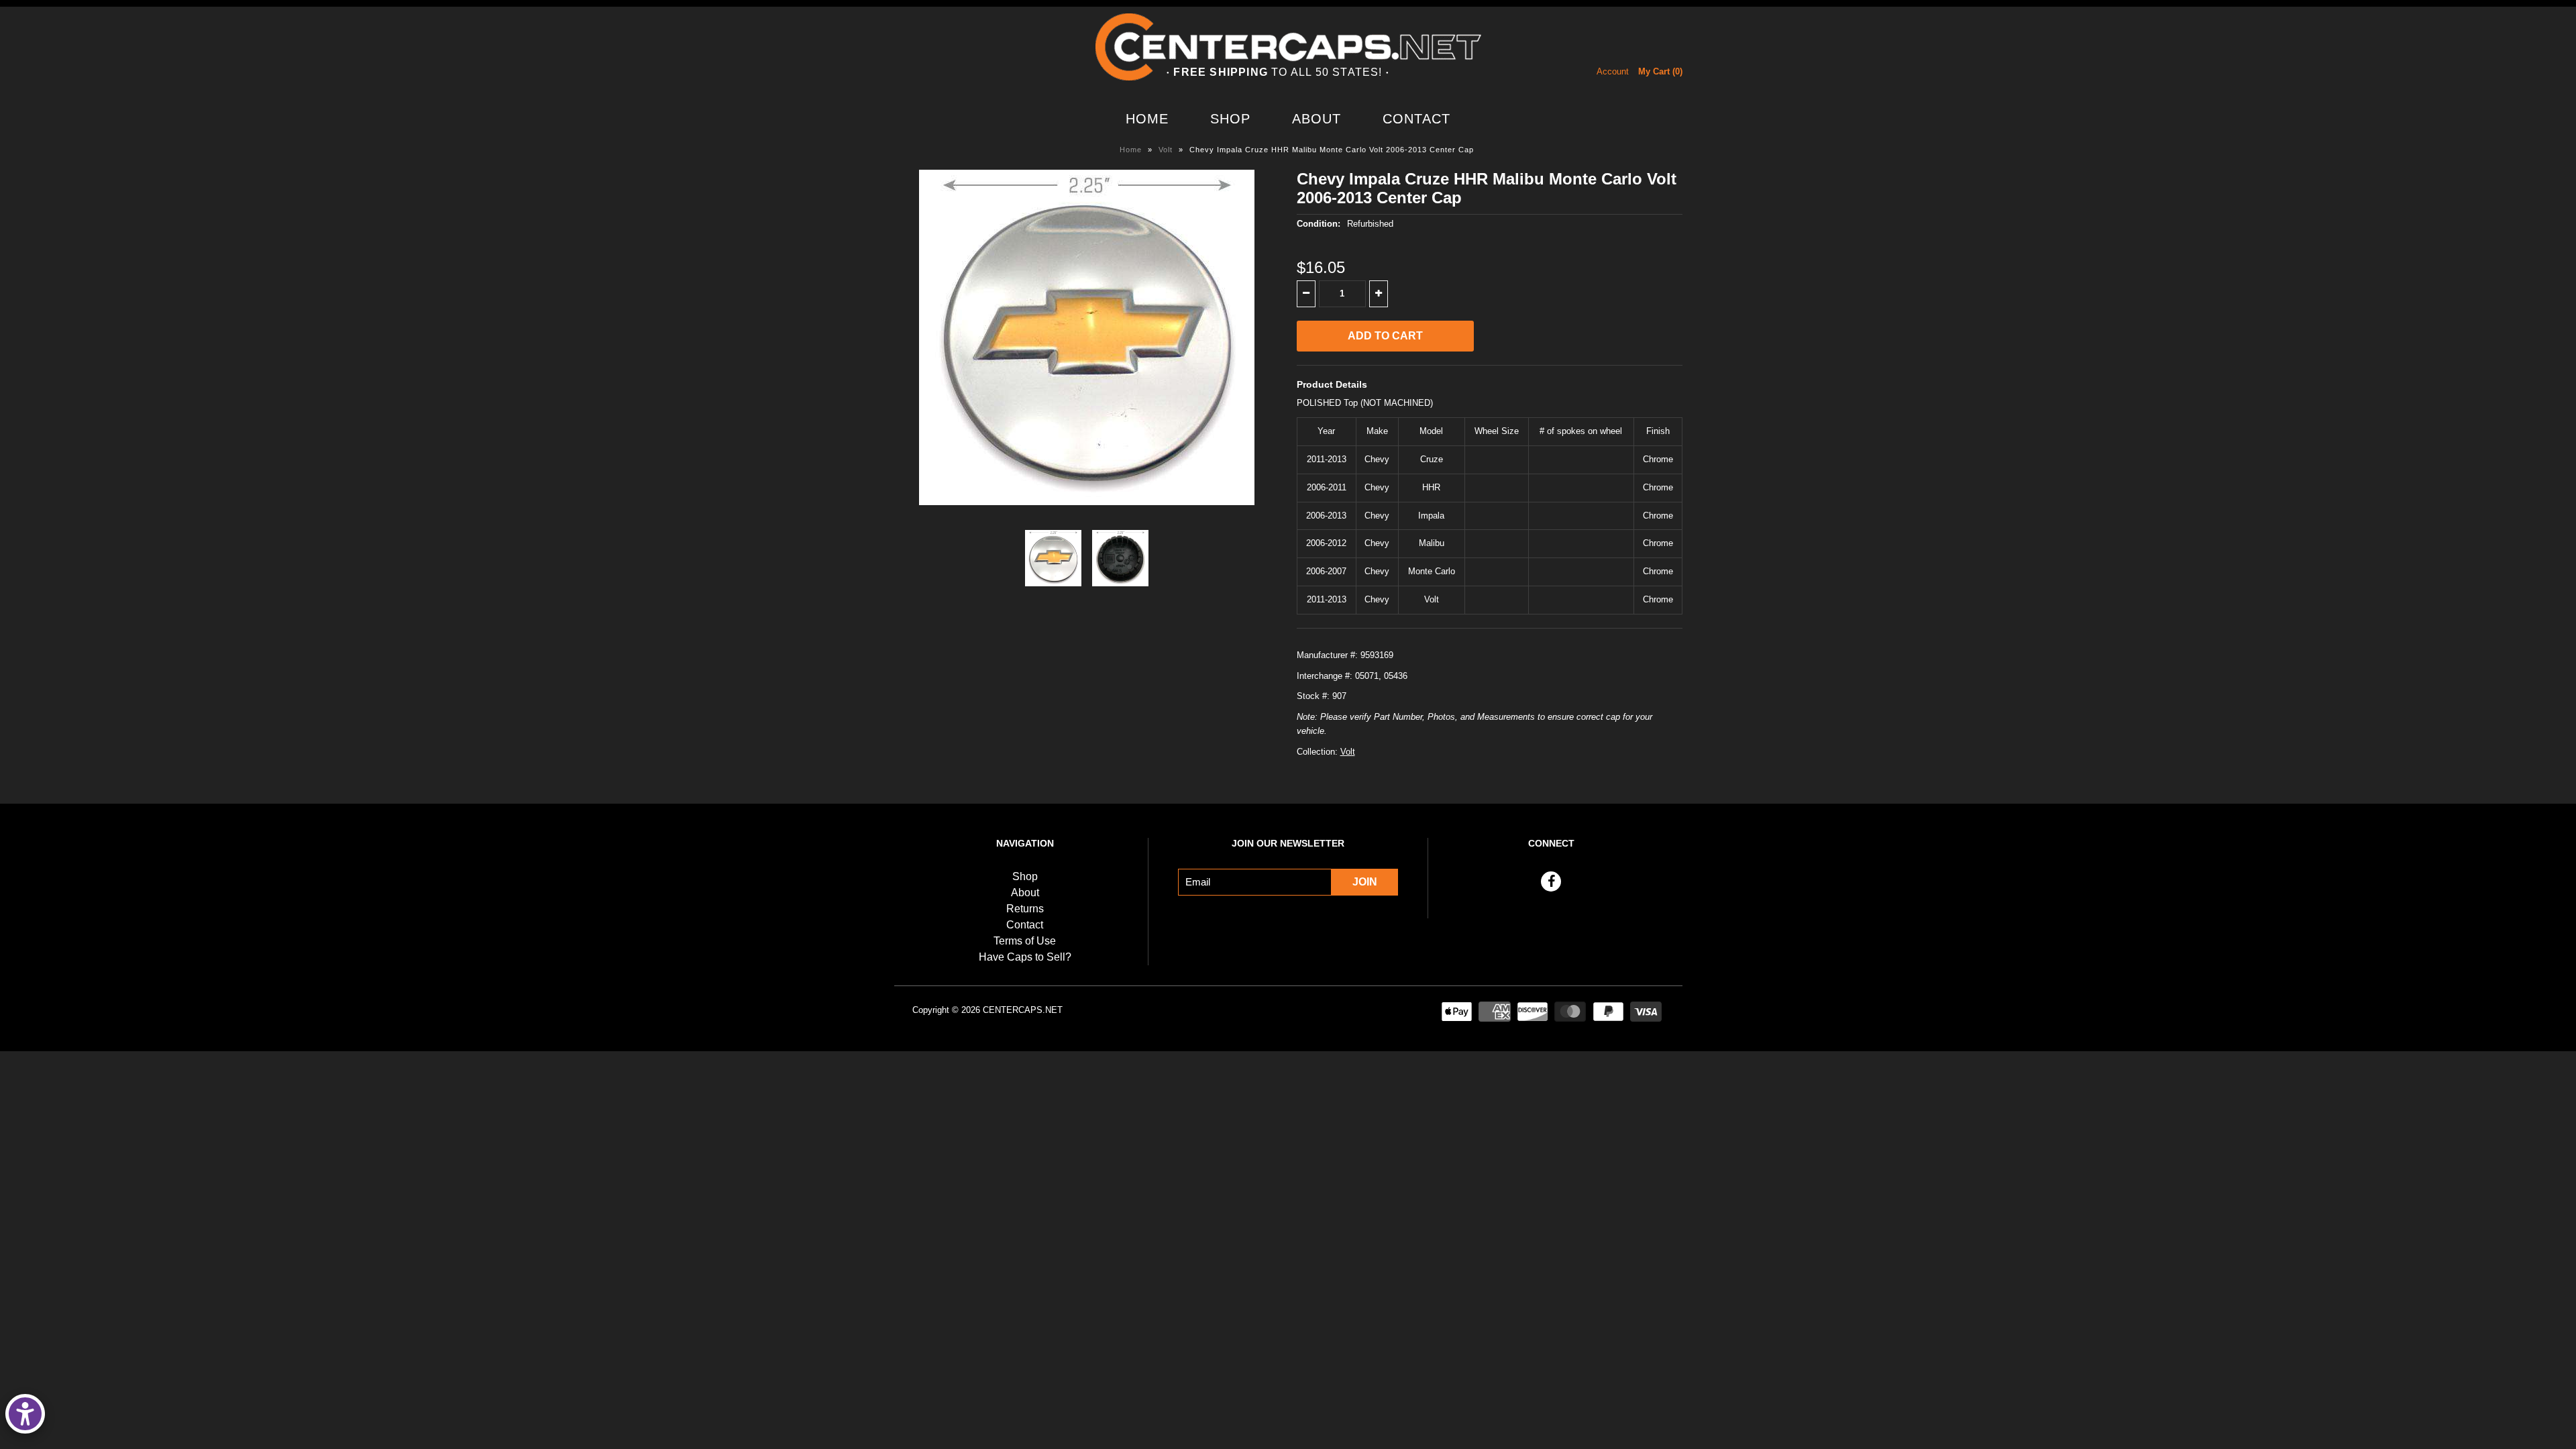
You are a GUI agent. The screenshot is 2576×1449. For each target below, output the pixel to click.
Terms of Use (1025, 941)
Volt (1166, 150)
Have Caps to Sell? (1025, 957)
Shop (1230, 119)
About (1317, 119)
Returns (1025, 909)
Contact (1416, 119)
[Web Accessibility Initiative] (25, 1414)
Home (1147, 119)
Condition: (1319, 224)
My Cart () (1660, 71)
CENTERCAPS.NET (1023, 1010)
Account (1613, 71)
